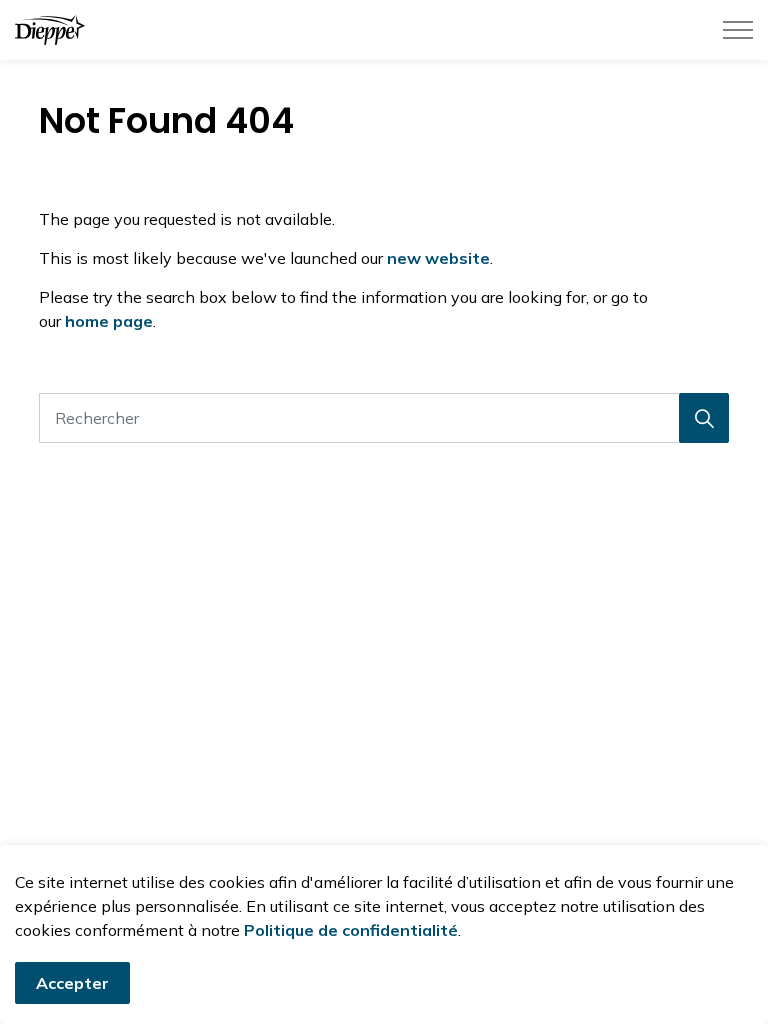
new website (438, 258)
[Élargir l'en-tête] (738, 30)
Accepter (72, 983)
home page (109, 321)
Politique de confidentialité (351, 930)
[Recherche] (704, 418)
